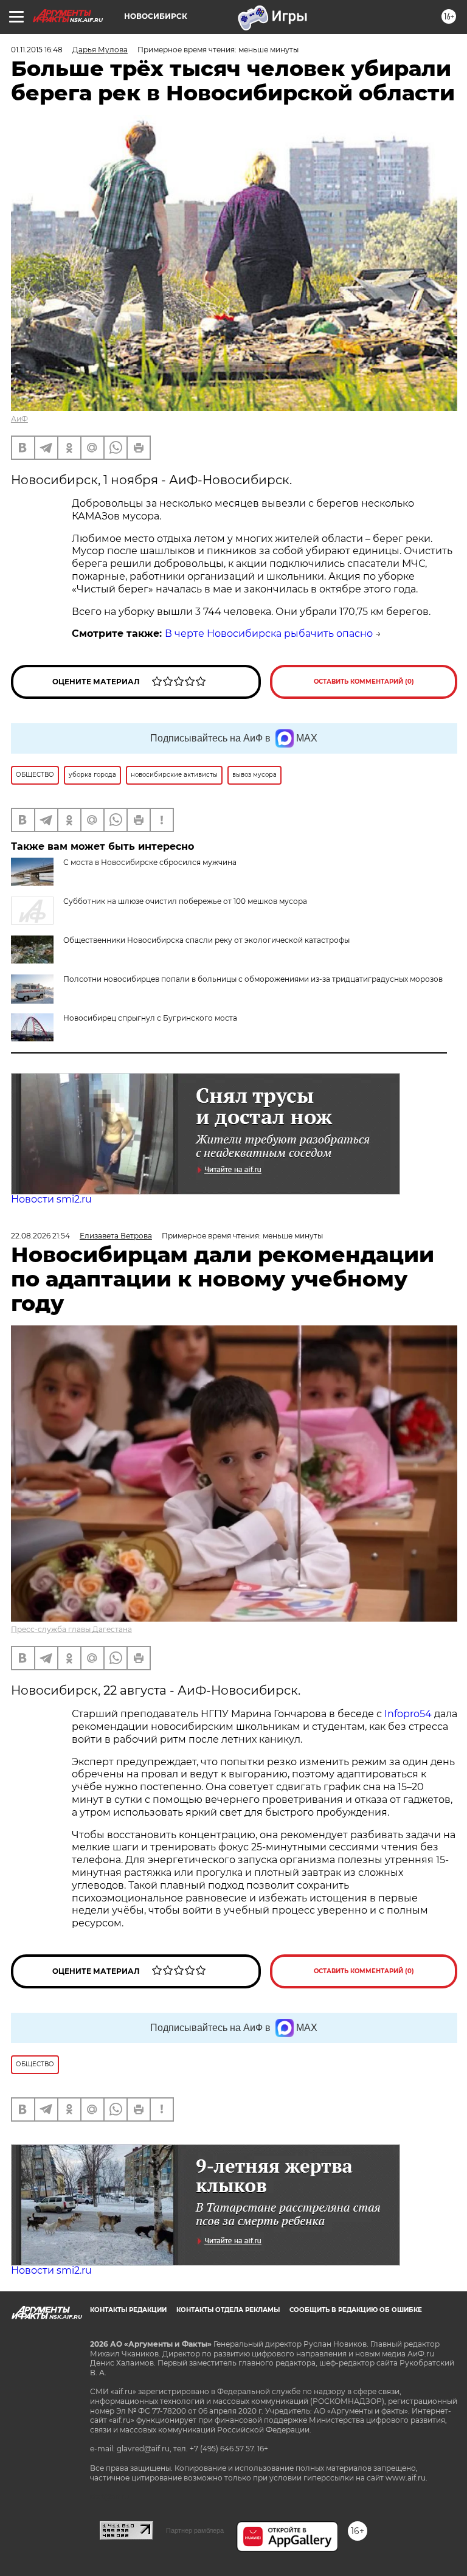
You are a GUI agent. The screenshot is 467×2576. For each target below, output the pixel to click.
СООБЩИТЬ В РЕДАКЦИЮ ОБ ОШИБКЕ (356, 2310)
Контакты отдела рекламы (228, 2310)
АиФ (19, 419)
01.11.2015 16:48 (37, 50)
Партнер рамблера (195, 2530)
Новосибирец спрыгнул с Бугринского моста (150, 1018)
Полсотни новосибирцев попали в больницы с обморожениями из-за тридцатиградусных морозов (253, 979)
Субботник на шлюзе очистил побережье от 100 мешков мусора (185, 901)
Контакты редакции (128, 2310)
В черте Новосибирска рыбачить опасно (269, 634)
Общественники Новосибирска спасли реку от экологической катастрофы (206, 940)
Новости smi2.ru (51, 1199)
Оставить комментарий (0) (364, 682)
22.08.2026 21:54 (40, 1236)
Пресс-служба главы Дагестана (71, 1629)
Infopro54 (408, 1714)
